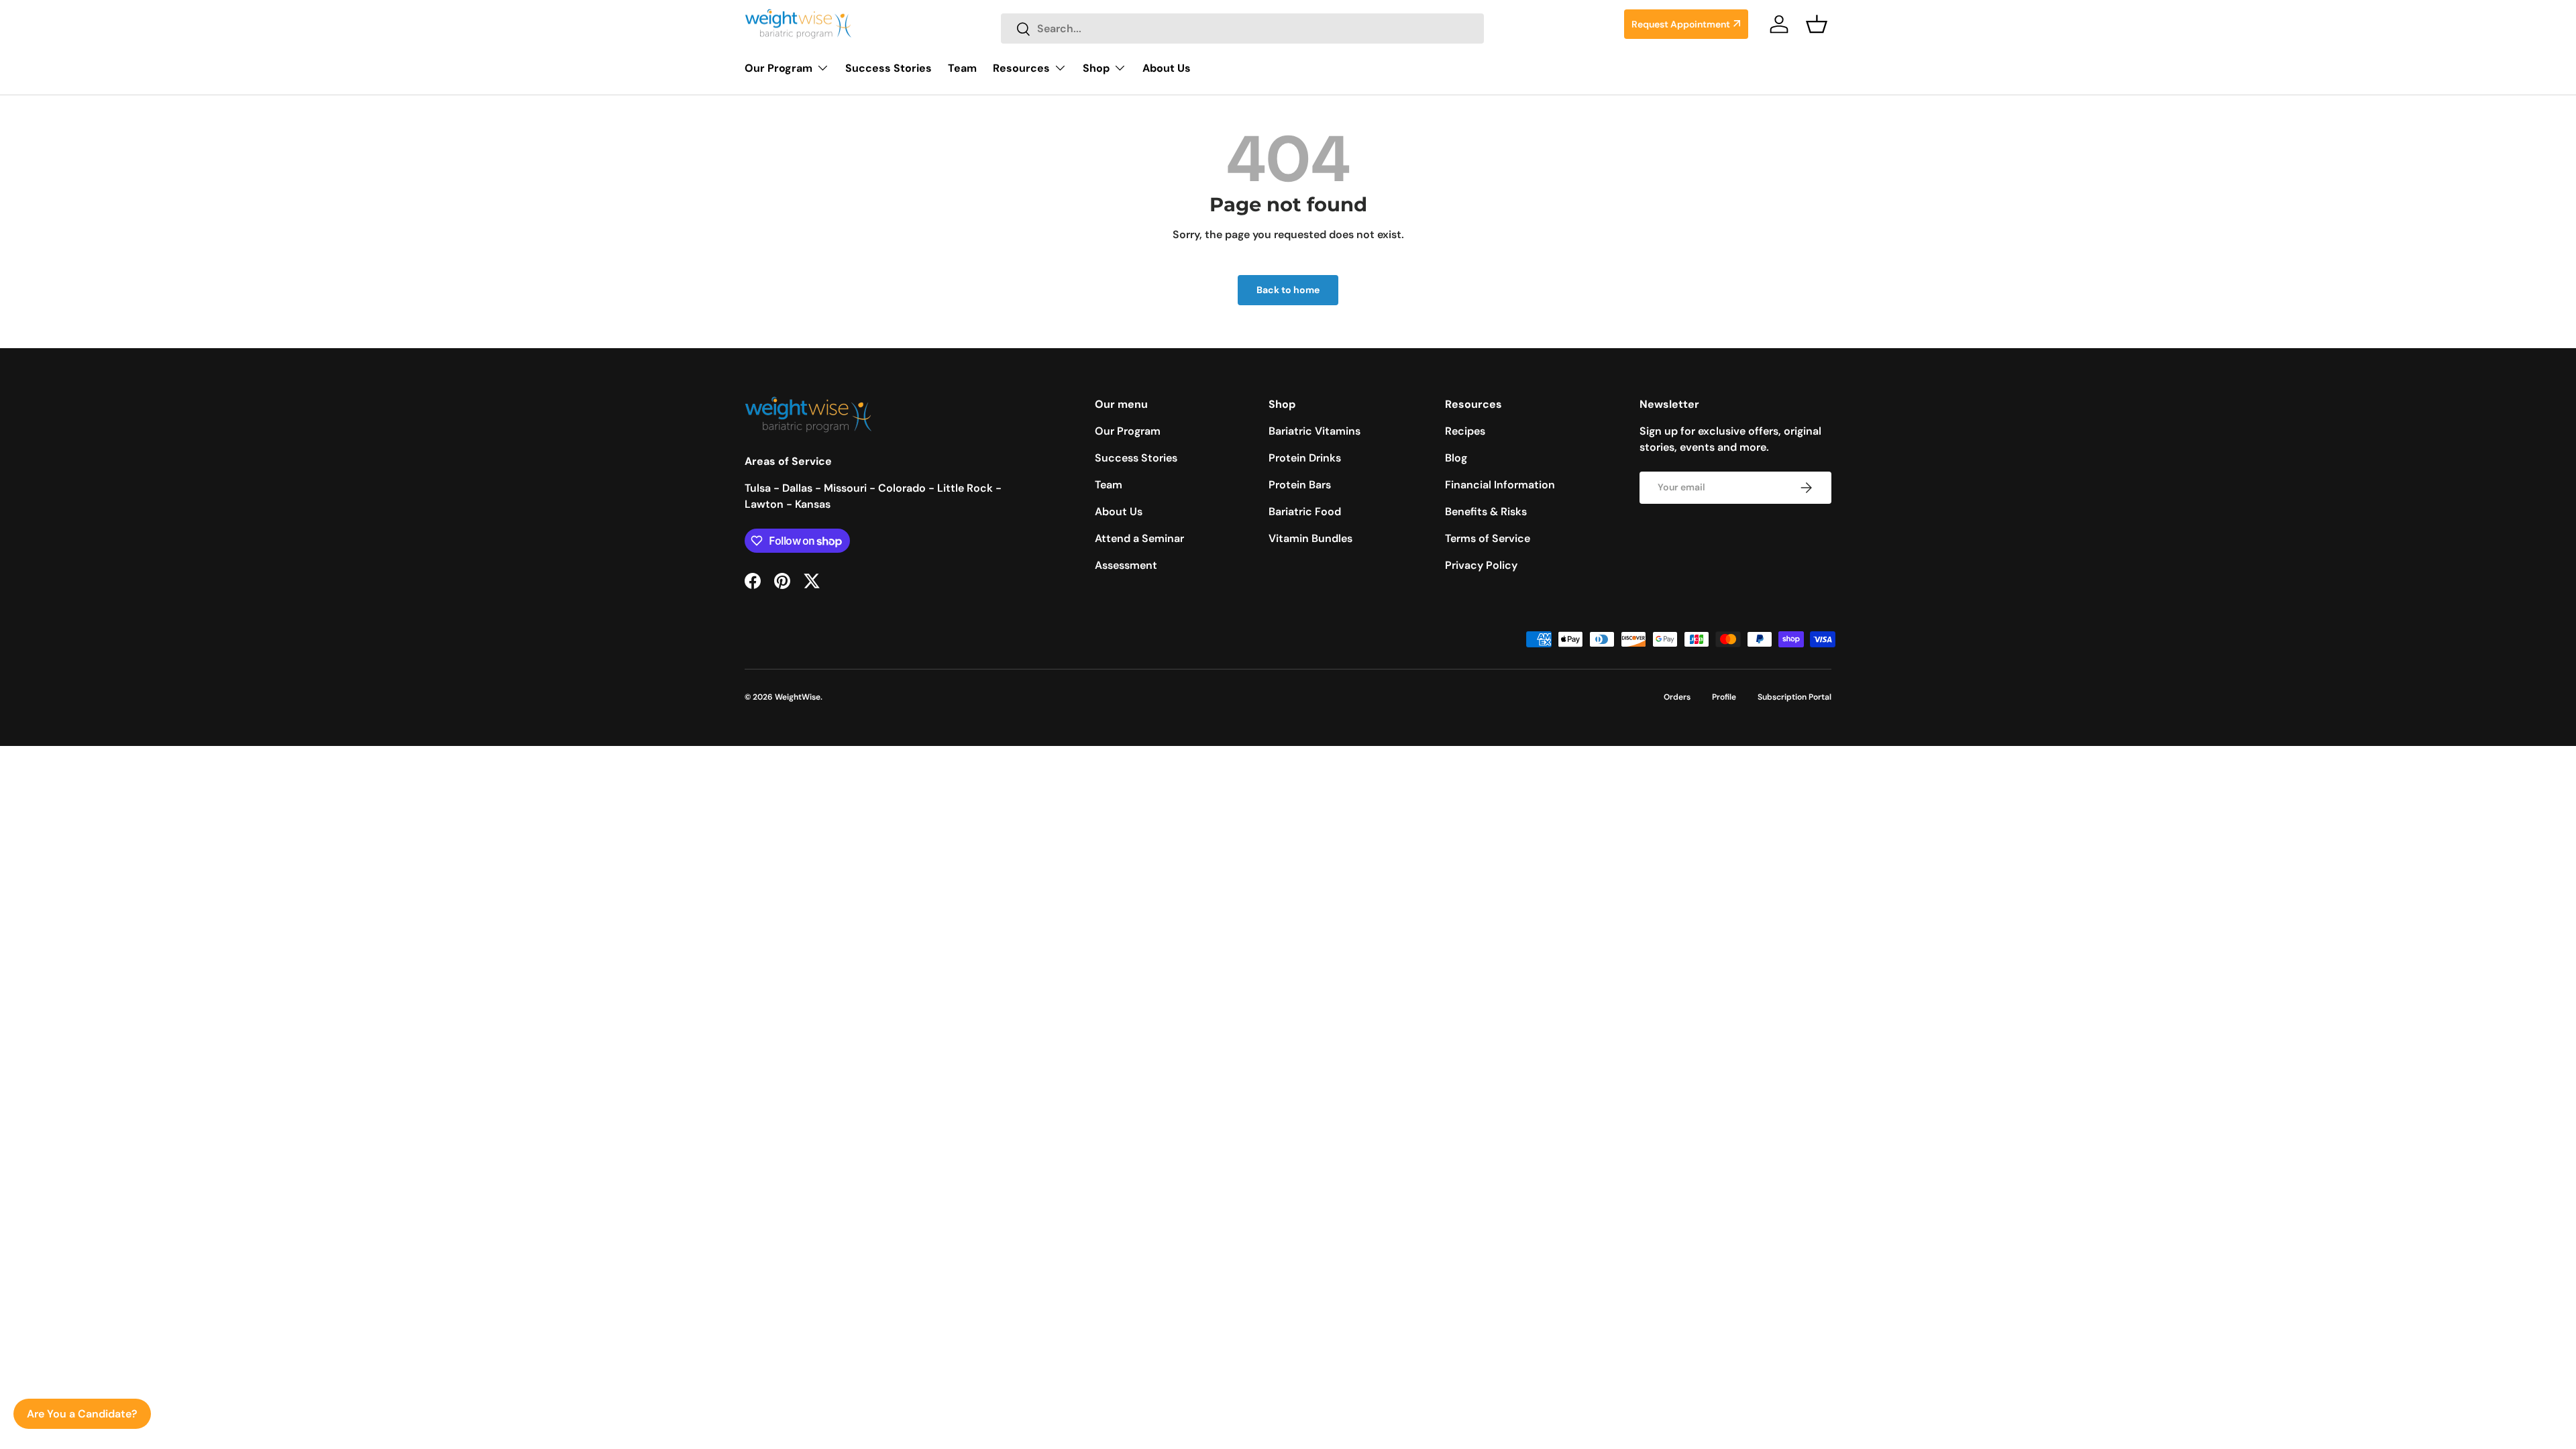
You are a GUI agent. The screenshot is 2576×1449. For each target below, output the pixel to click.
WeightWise (798, 697)
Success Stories (889, 68)
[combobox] (1242, 29)
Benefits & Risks (1486, 512)
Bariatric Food (1305, 512)
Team (962, 68)
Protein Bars (1300, 485)
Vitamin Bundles (1310, 538)
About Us (1167, 68)
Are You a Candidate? (82, 1414)
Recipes (1465, 431)
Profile (1724, 697)
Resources (1021, 68)
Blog (1456, 458)
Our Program (779, 68)
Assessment (1126, 565)
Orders (1677, 697)
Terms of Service (1488, 538)
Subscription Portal (1794, 697)
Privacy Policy (1481, 565)
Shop (1096, 68)
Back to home (1288, 290)
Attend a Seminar (1139, 538)
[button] (1817, 24)
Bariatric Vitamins (1314, 431)
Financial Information (1500, 485)
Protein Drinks (1305, 458)
